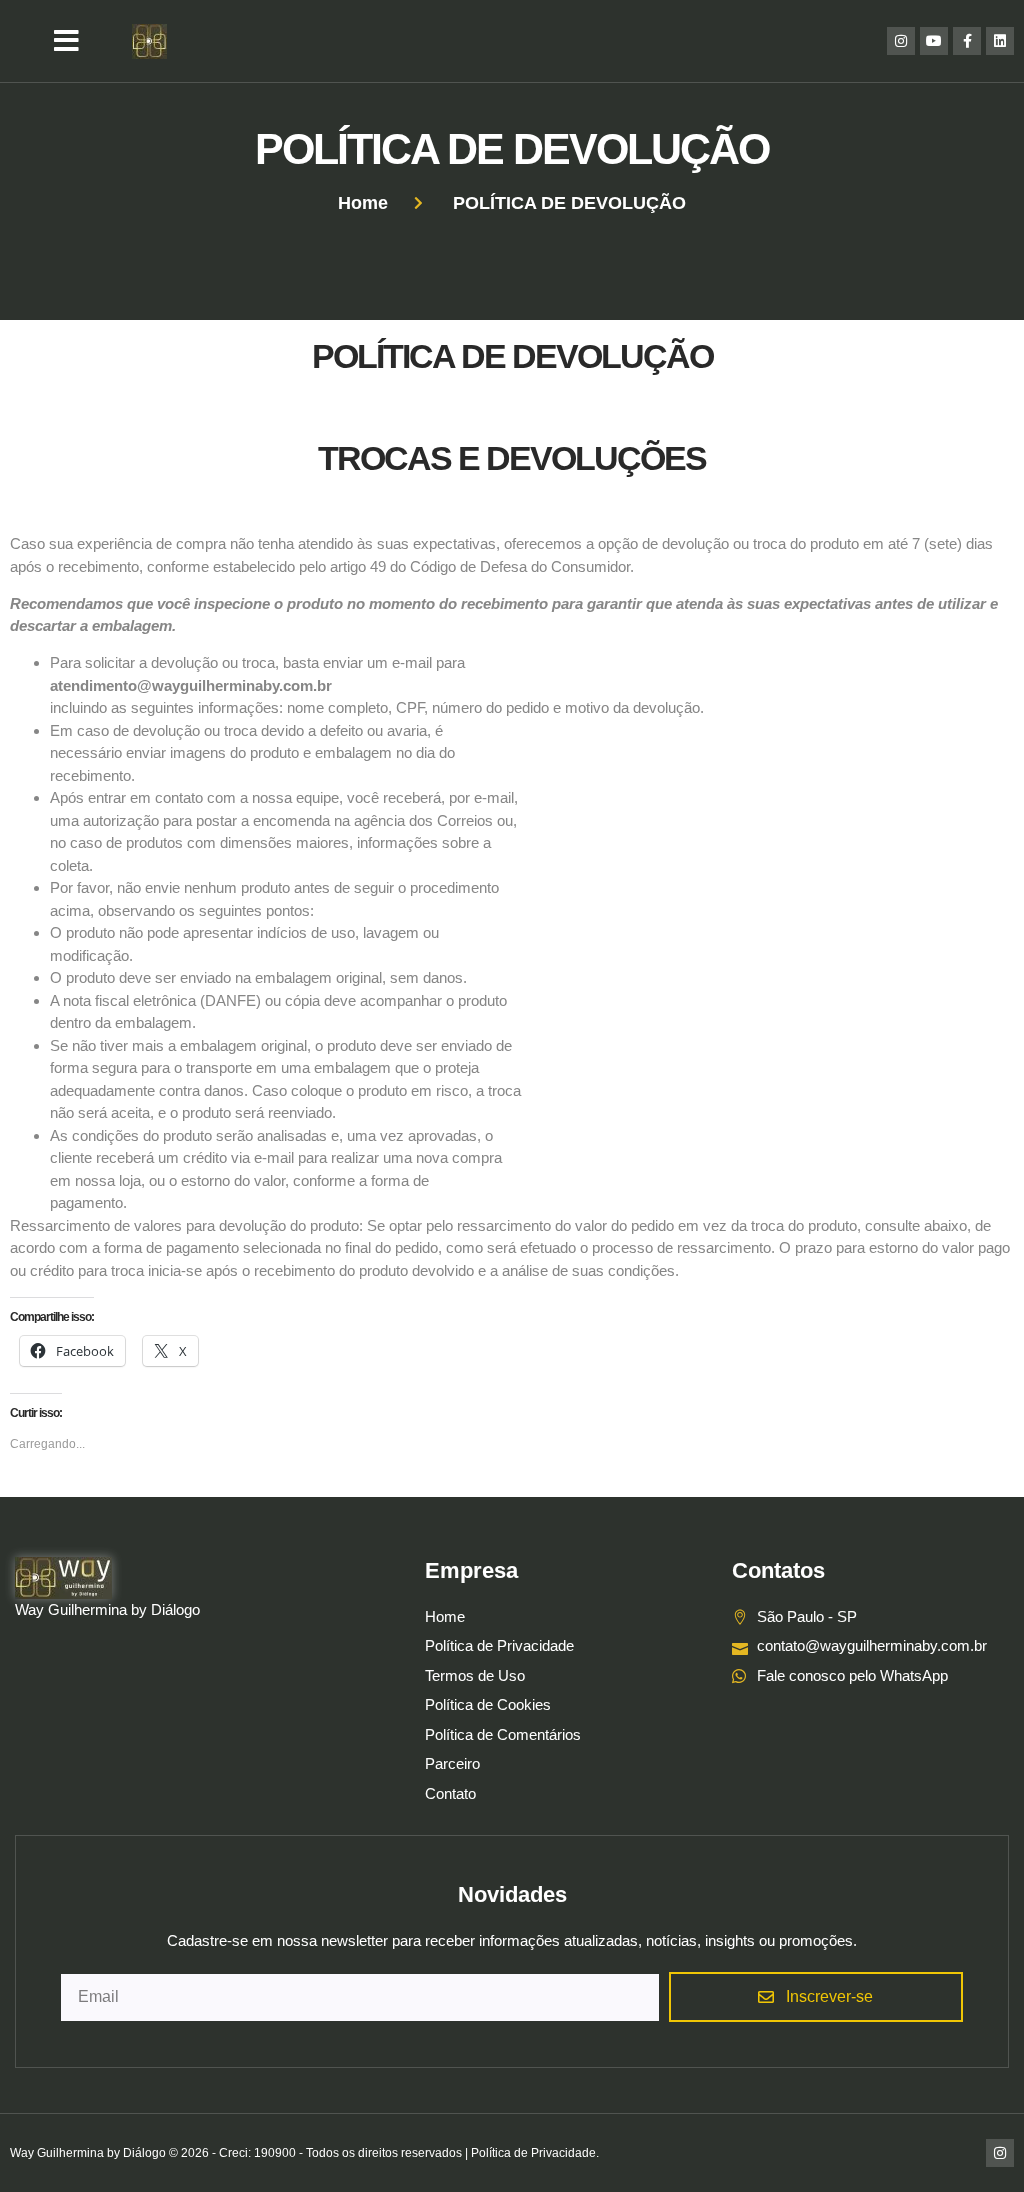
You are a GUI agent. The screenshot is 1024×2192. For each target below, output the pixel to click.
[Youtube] (934, 41)
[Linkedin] (1000, 41)
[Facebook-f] (967, 41)
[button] (66, 41)
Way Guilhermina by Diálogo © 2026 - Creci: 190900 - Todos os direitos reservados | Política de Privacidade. (304, 2153)
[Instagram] (901, 41)
